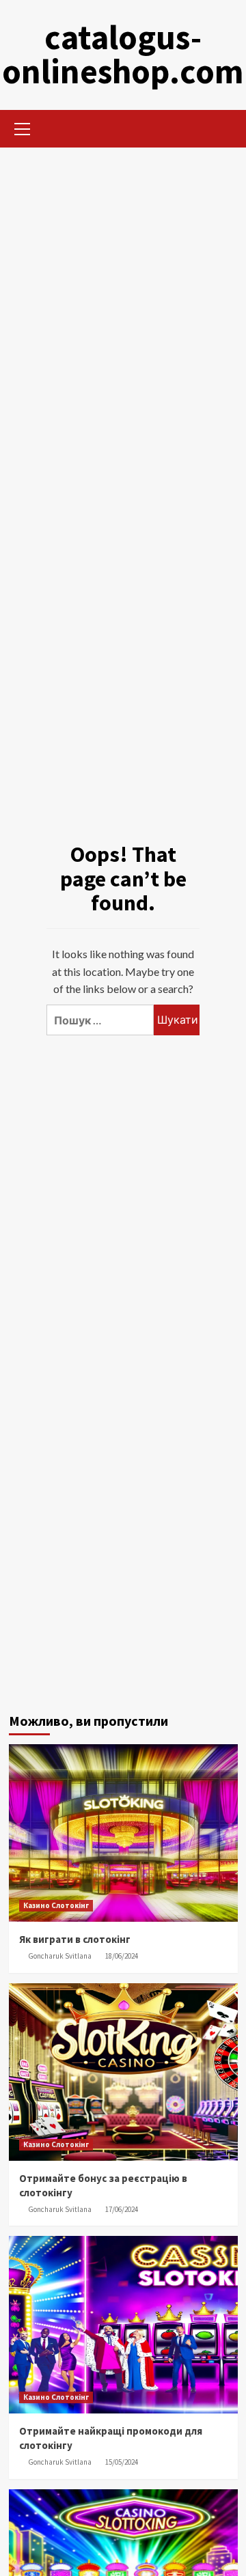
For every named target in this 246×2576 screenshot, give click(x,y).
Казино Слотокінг (56, 1905)
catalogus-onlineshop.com (123, 54)
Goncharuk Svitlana (60, 1956)
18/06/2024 (122, 1956)
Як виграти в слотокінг (75, 1939)
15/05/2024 (122, 2462)
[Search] (222, 127)
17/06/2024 (122, 2209)
